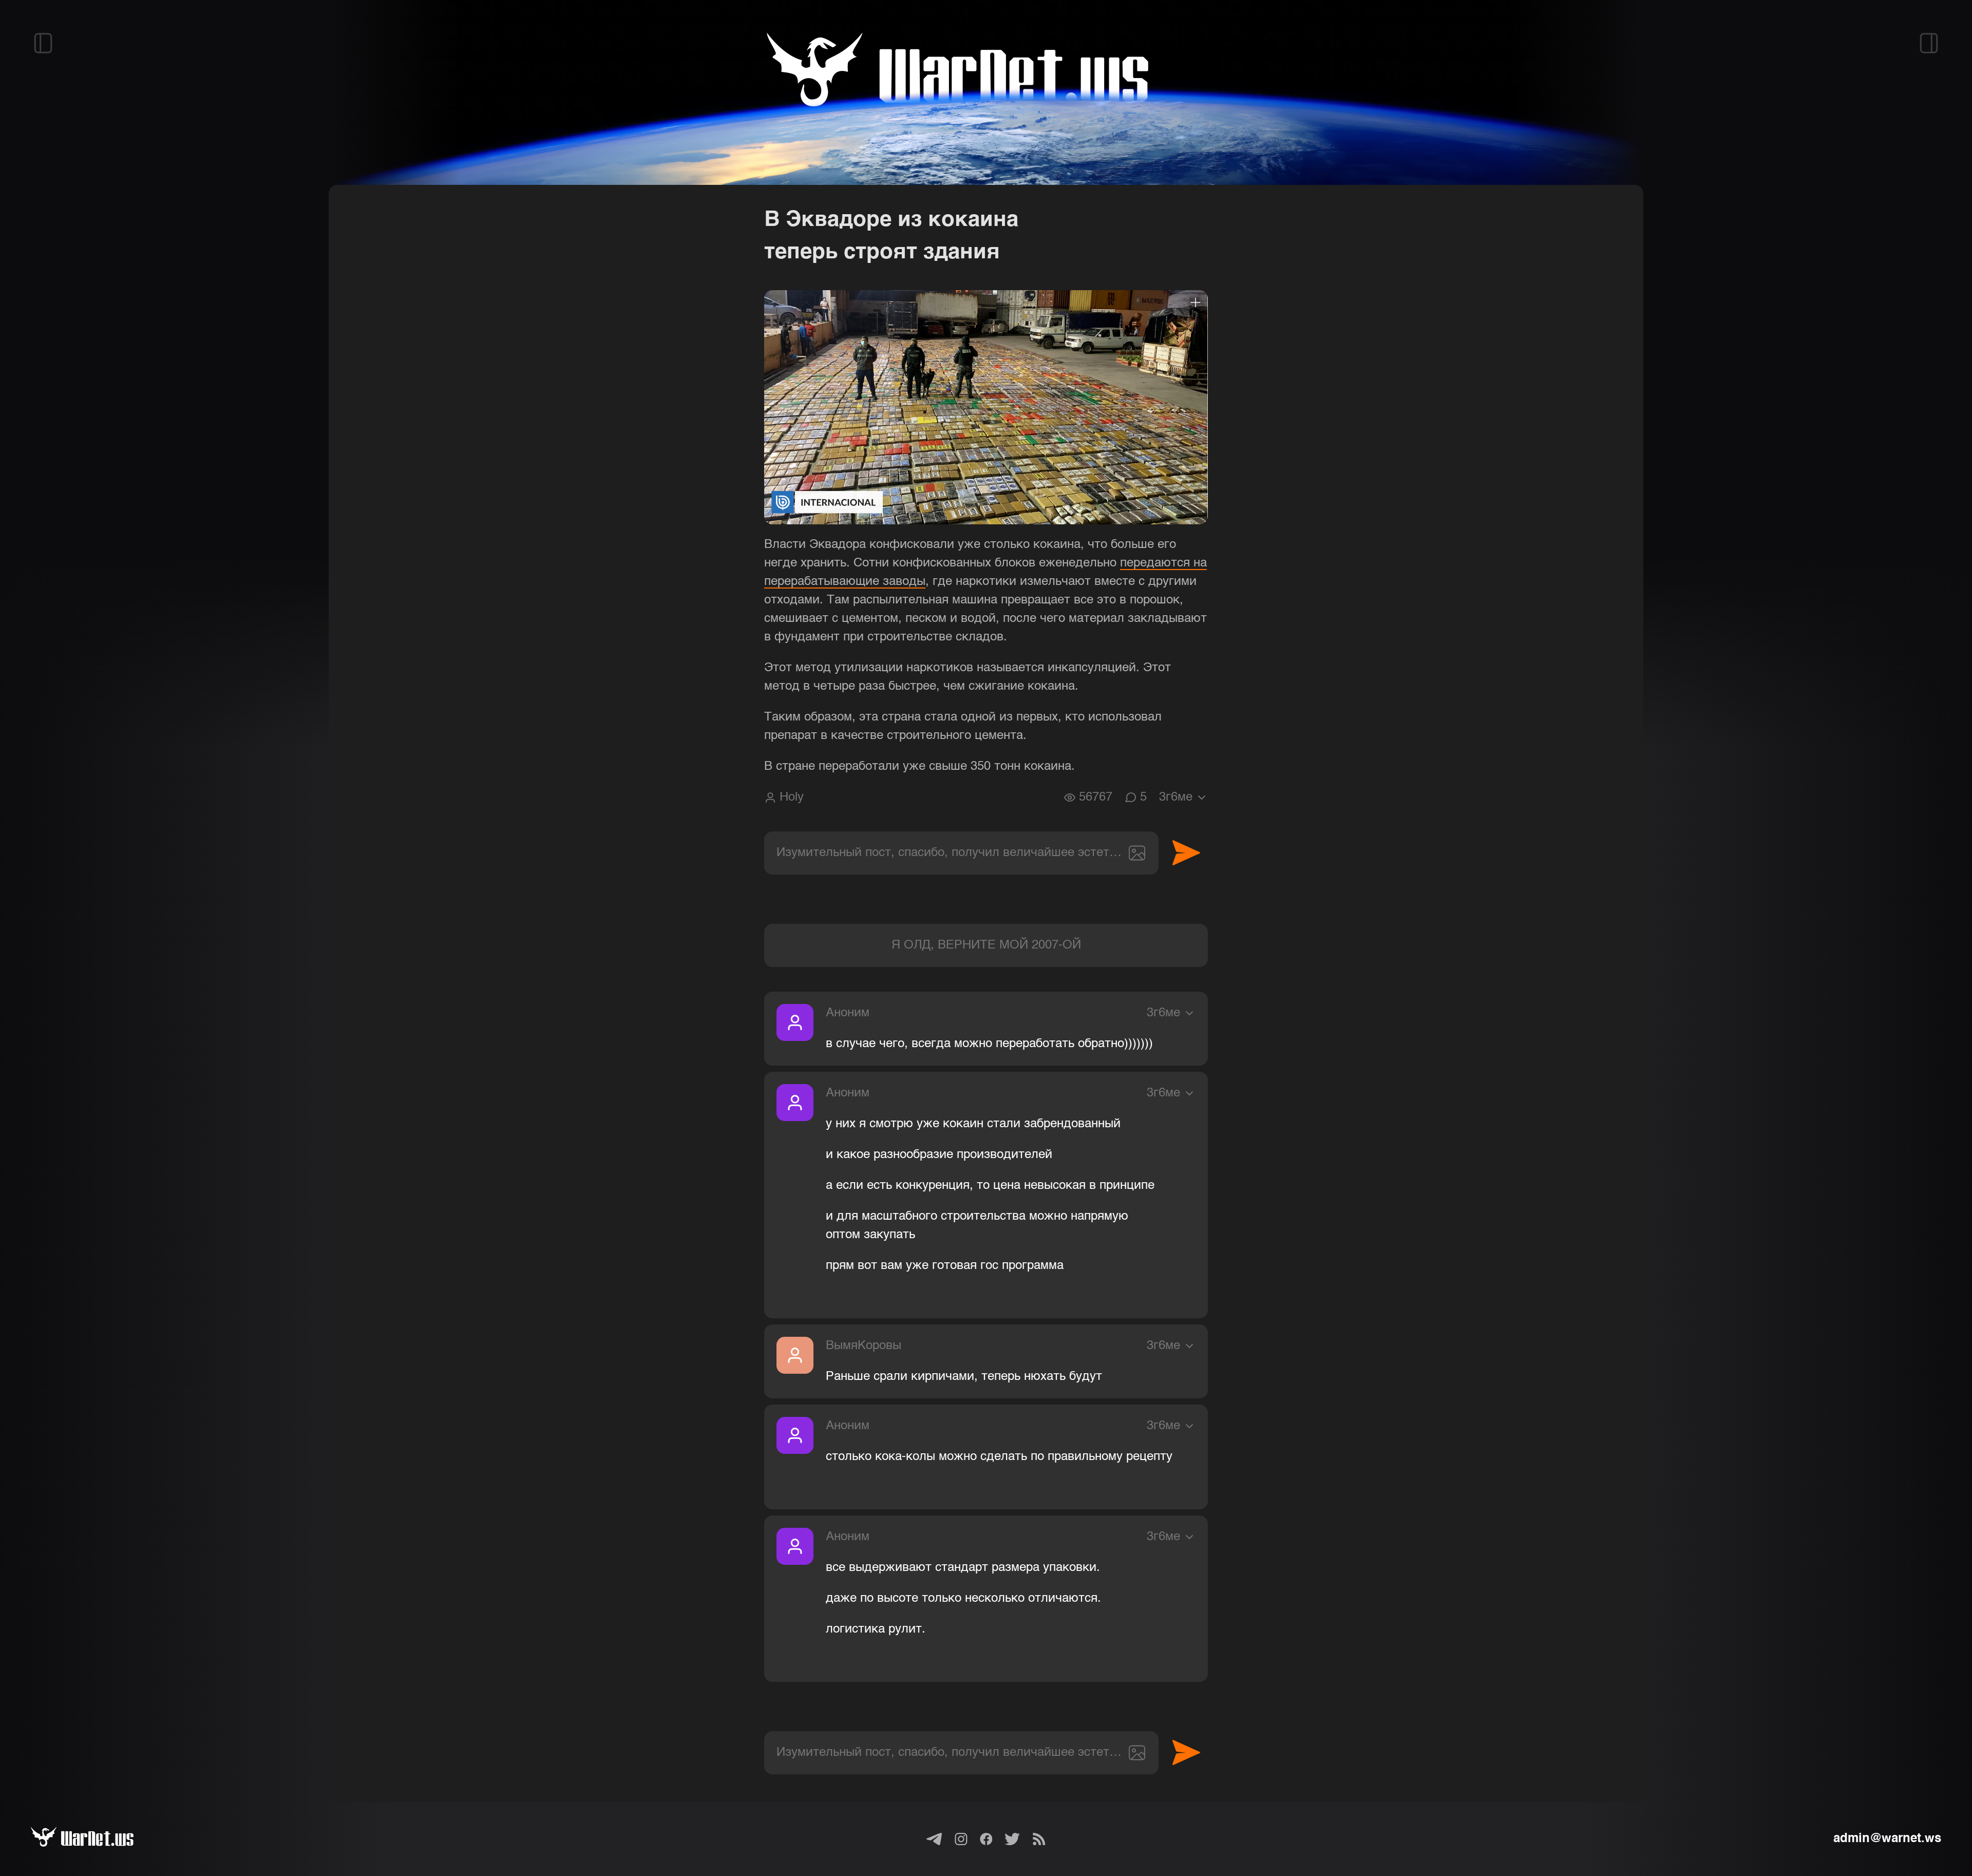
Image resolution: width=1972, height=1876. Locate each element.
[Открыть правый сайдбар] (1929, 43)
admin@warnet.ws (1887, 1839)
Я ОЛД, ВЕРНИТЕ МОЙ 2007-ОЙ (986, 945)
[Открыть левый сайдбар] (43, 43)
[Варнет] (94, 1839)
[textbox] (961, 853)
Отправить (1186, 853)
